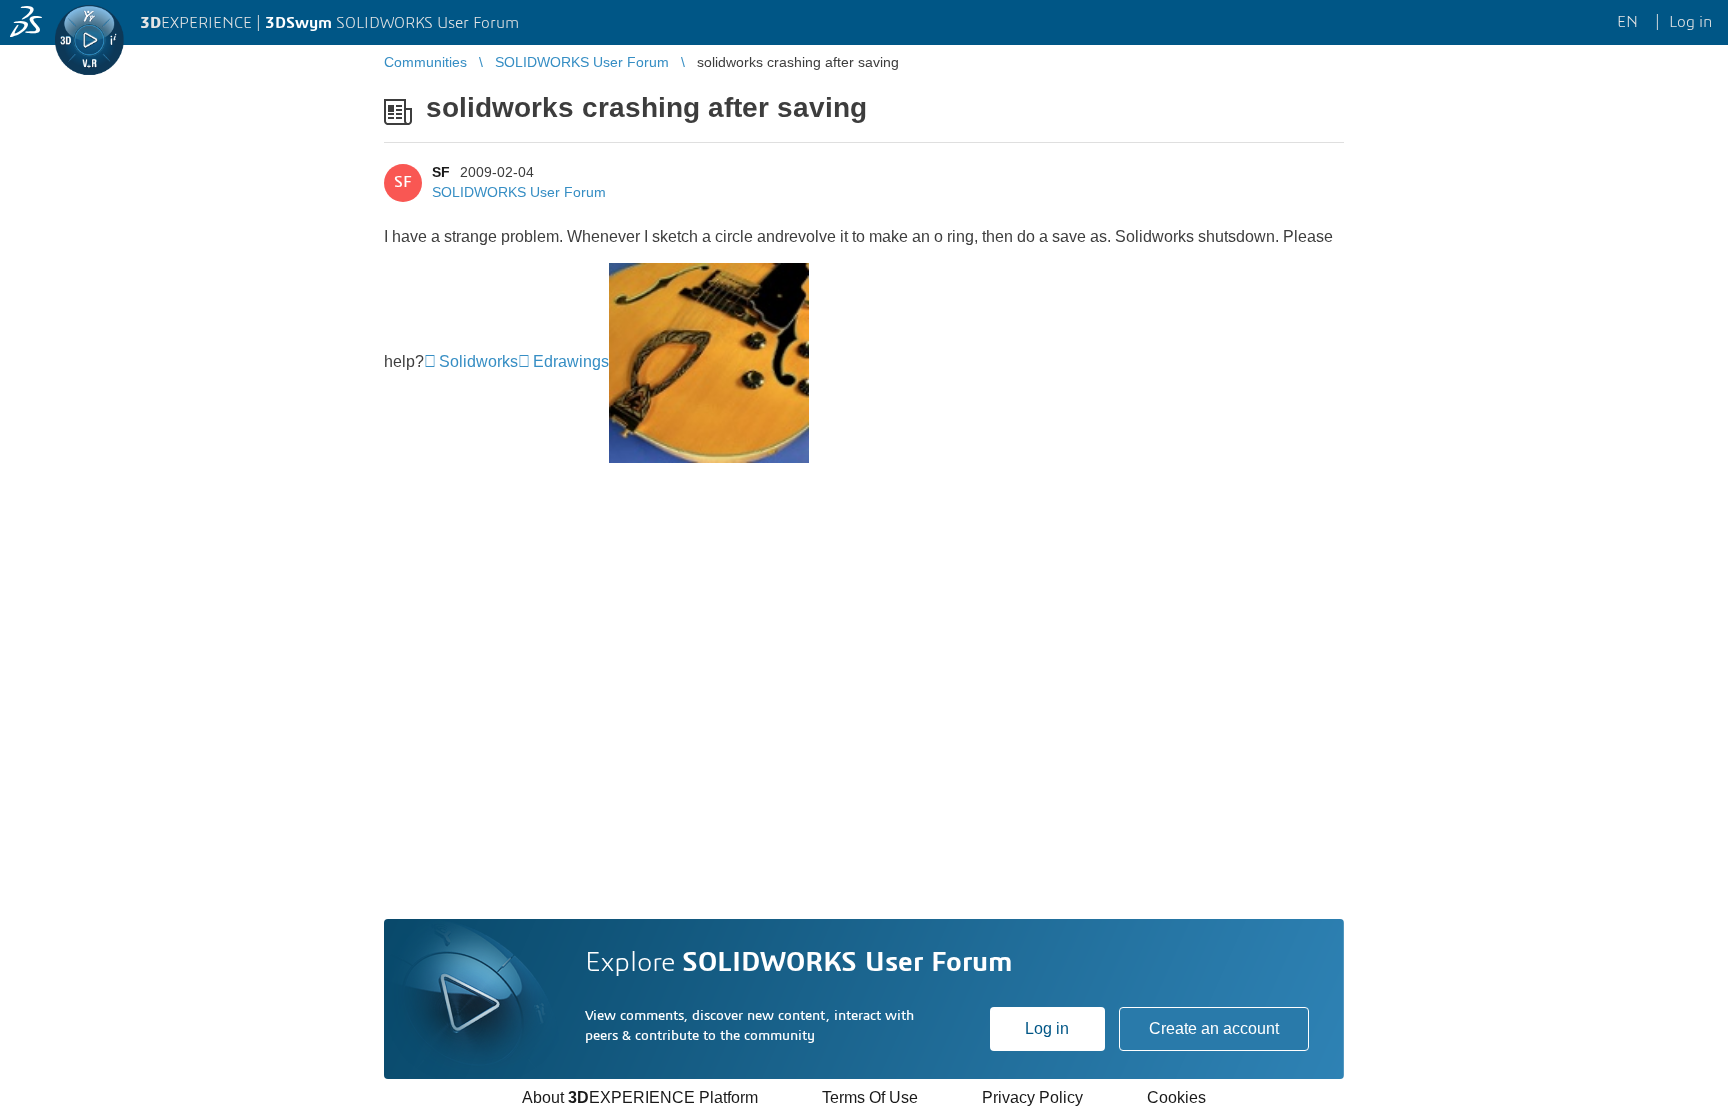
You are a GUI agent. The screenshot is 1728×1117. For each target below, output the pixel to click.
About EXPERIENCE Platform (640, 1097)
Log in (1047, 1028)
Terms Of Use (870, 1097)
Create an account (1214, 1028)
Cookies (1176, 1097)
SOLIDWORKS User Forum (519, 192)
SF (441, 172)
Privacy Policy (1032, 1097)
